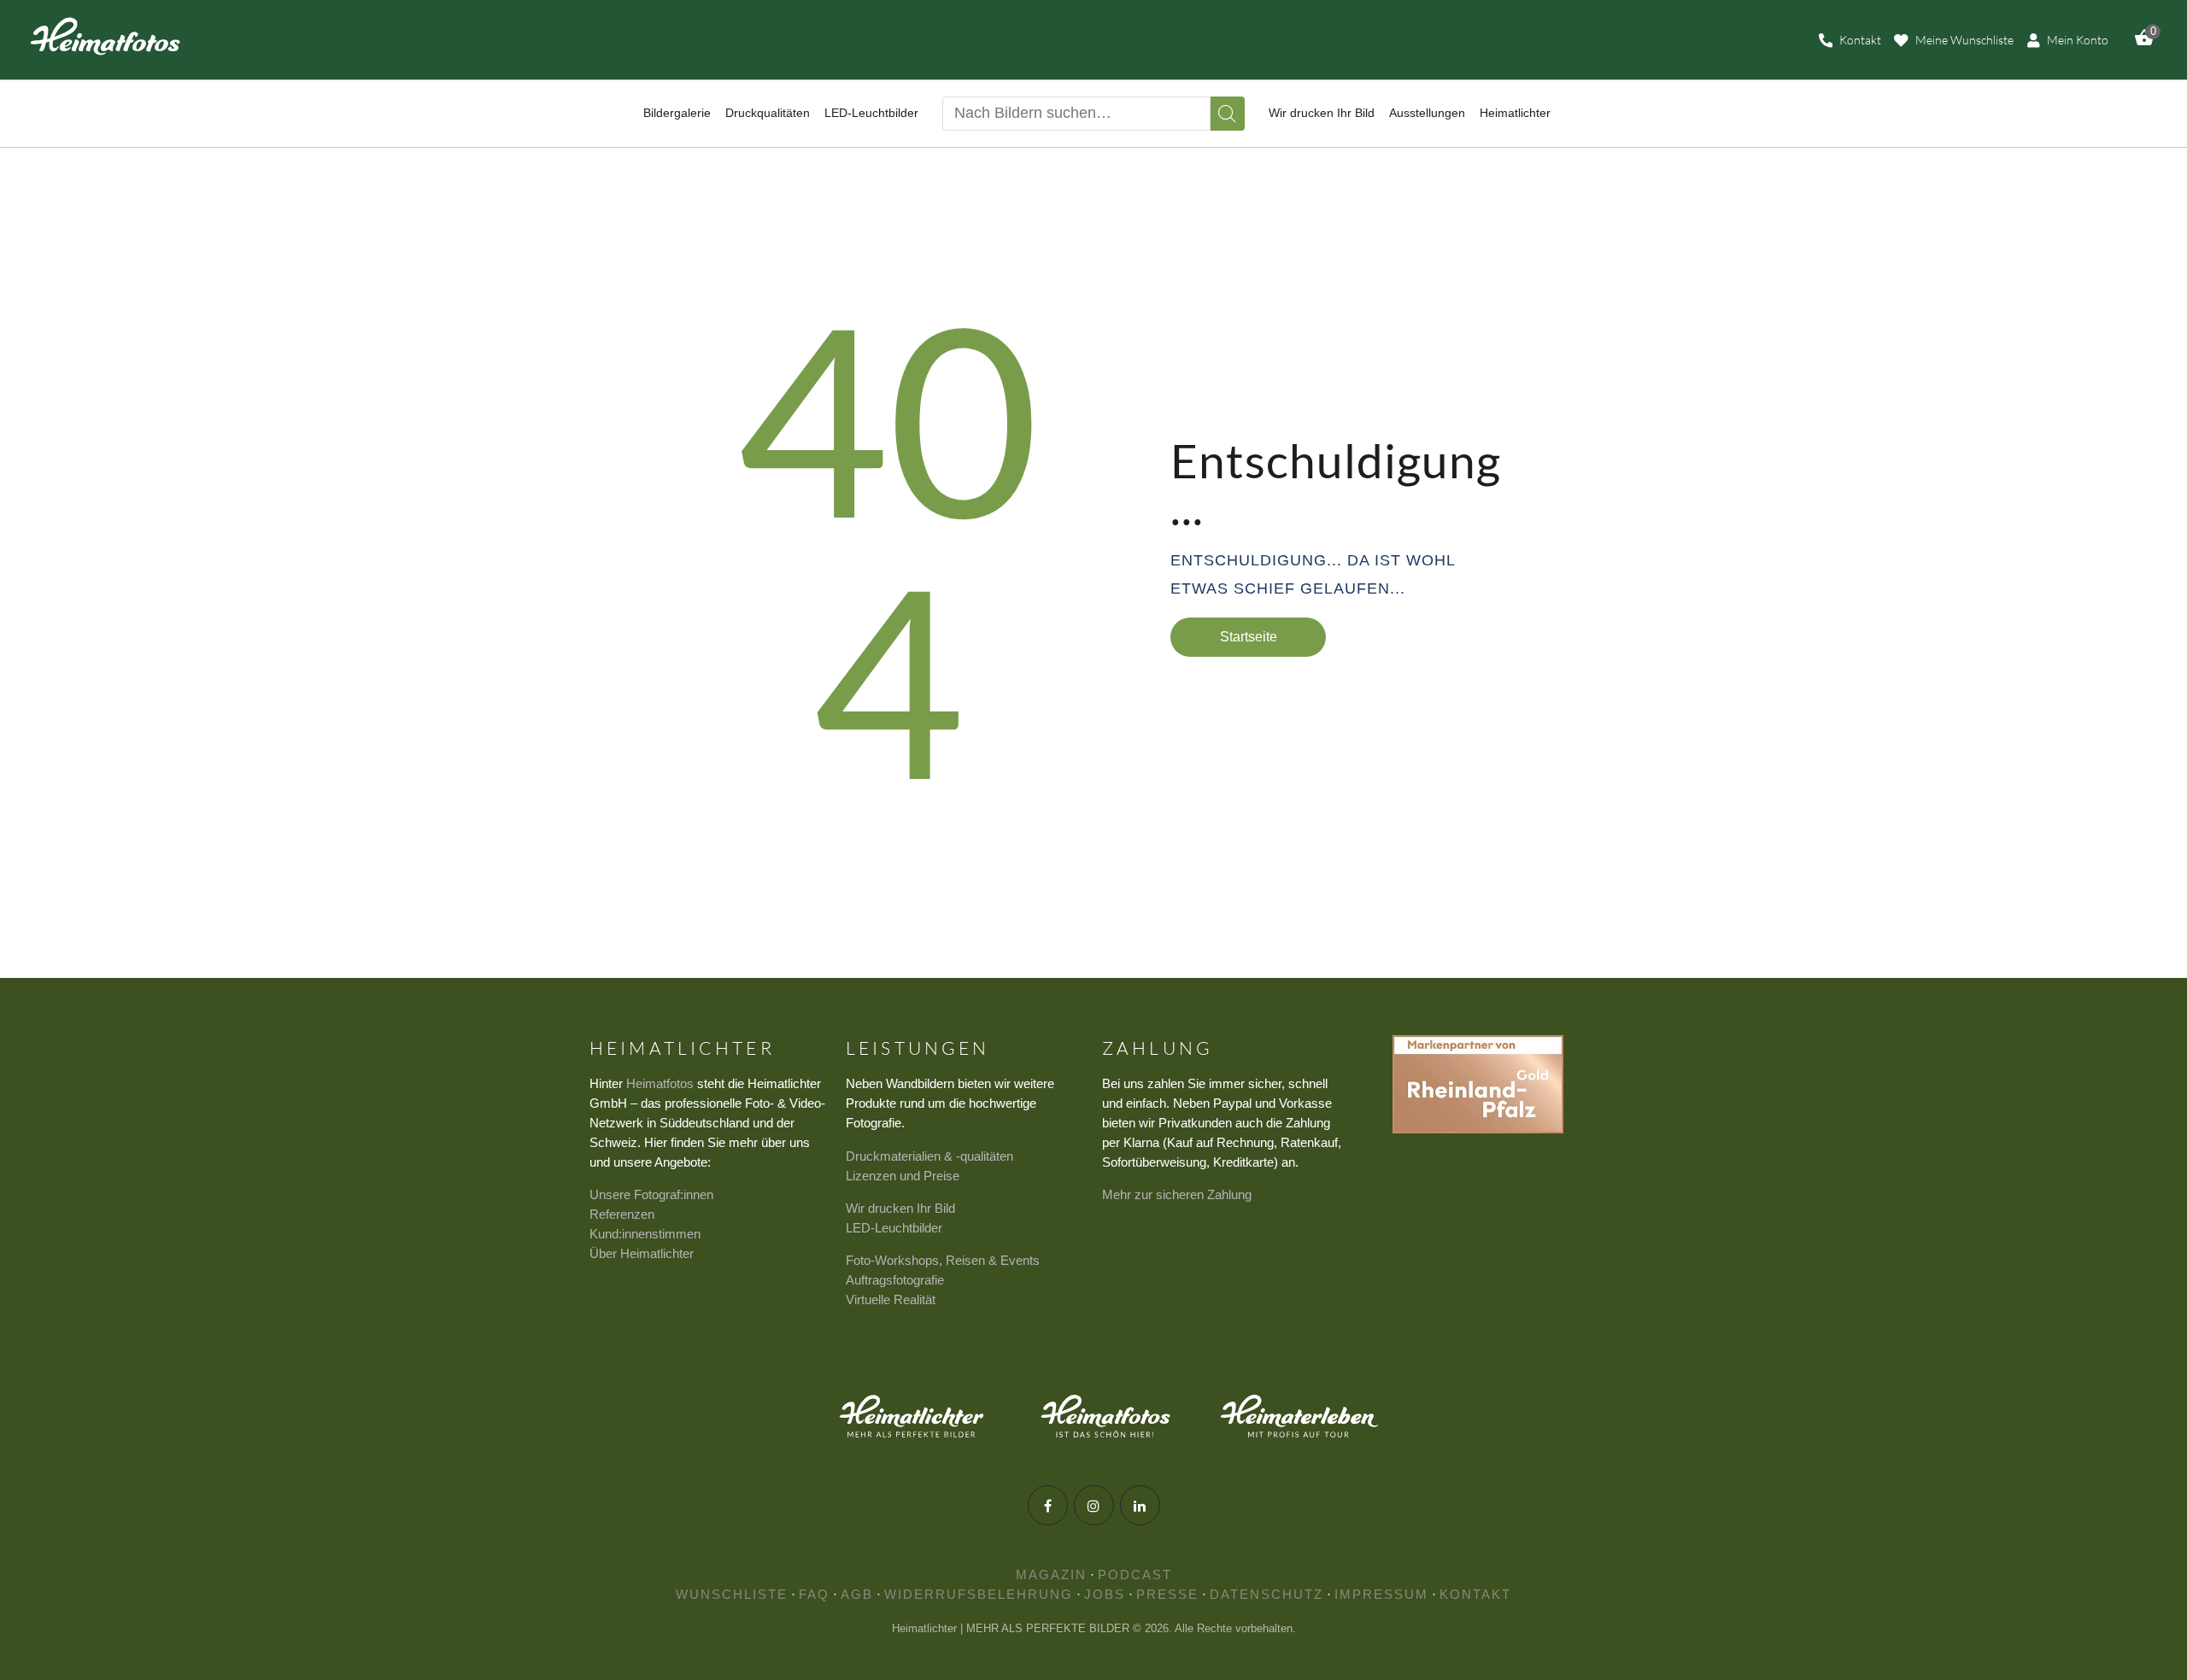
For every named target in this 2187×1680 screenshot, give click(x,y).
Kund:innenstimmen (645, 1234)
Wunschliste (732, 1594)
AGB (857, 1594)
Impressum (1381, 1594)
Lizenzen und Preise (903, 1176)
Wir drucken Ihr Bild (900, 1208)
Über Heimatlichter (642, 1253)
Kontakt (1475, 1594)
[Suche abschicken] (1228, 114)
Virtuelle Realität (891, 1300)
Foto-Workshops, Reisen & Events (943, 1260)
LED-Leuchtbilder (894, 1228)
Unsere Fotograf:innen (651, 1194)
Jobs (1105, 1594)
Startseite (1249, 637)
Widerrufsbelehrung (979, 1594)
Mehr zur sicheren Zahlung (1177, 1194)
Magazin (1051, 1575)
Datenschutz (1266, 1594)
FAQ (814, 1594)
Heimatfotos (660, 1083)
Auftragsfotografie (895, 1280)
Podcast (1135, 1575)
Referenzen (622, 1214)
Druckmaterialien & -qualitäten (929, 1156)
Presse (1167, 1594)
